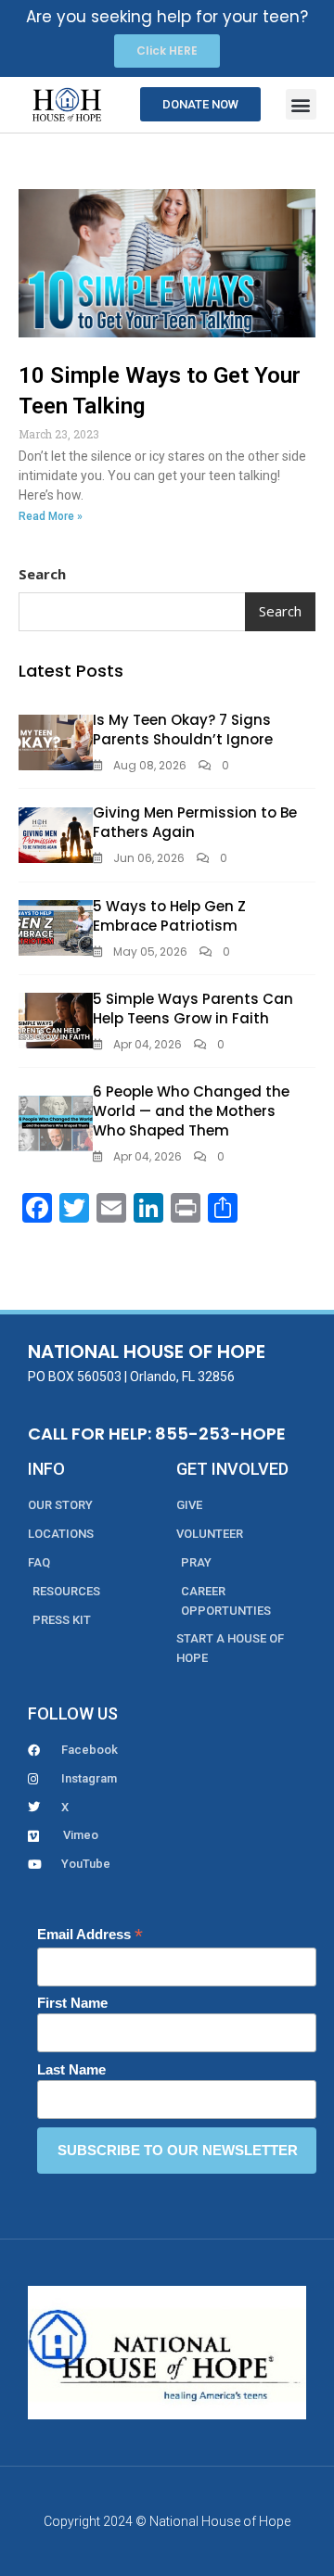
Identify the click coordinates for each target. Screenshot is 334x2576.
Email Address (90, 1935)
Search (42, 574)
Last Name (71, 2069)
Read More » (51, 516)
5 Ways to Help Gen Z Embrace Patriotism (169, 916)
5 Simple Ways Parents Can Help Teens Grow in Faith (193, 1009)
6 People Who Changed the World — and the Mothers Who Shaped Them (191, 1111)
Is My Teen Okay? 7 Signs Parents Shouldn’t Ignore (183, 730)
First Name (72, 2003)
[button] (301, 104)
